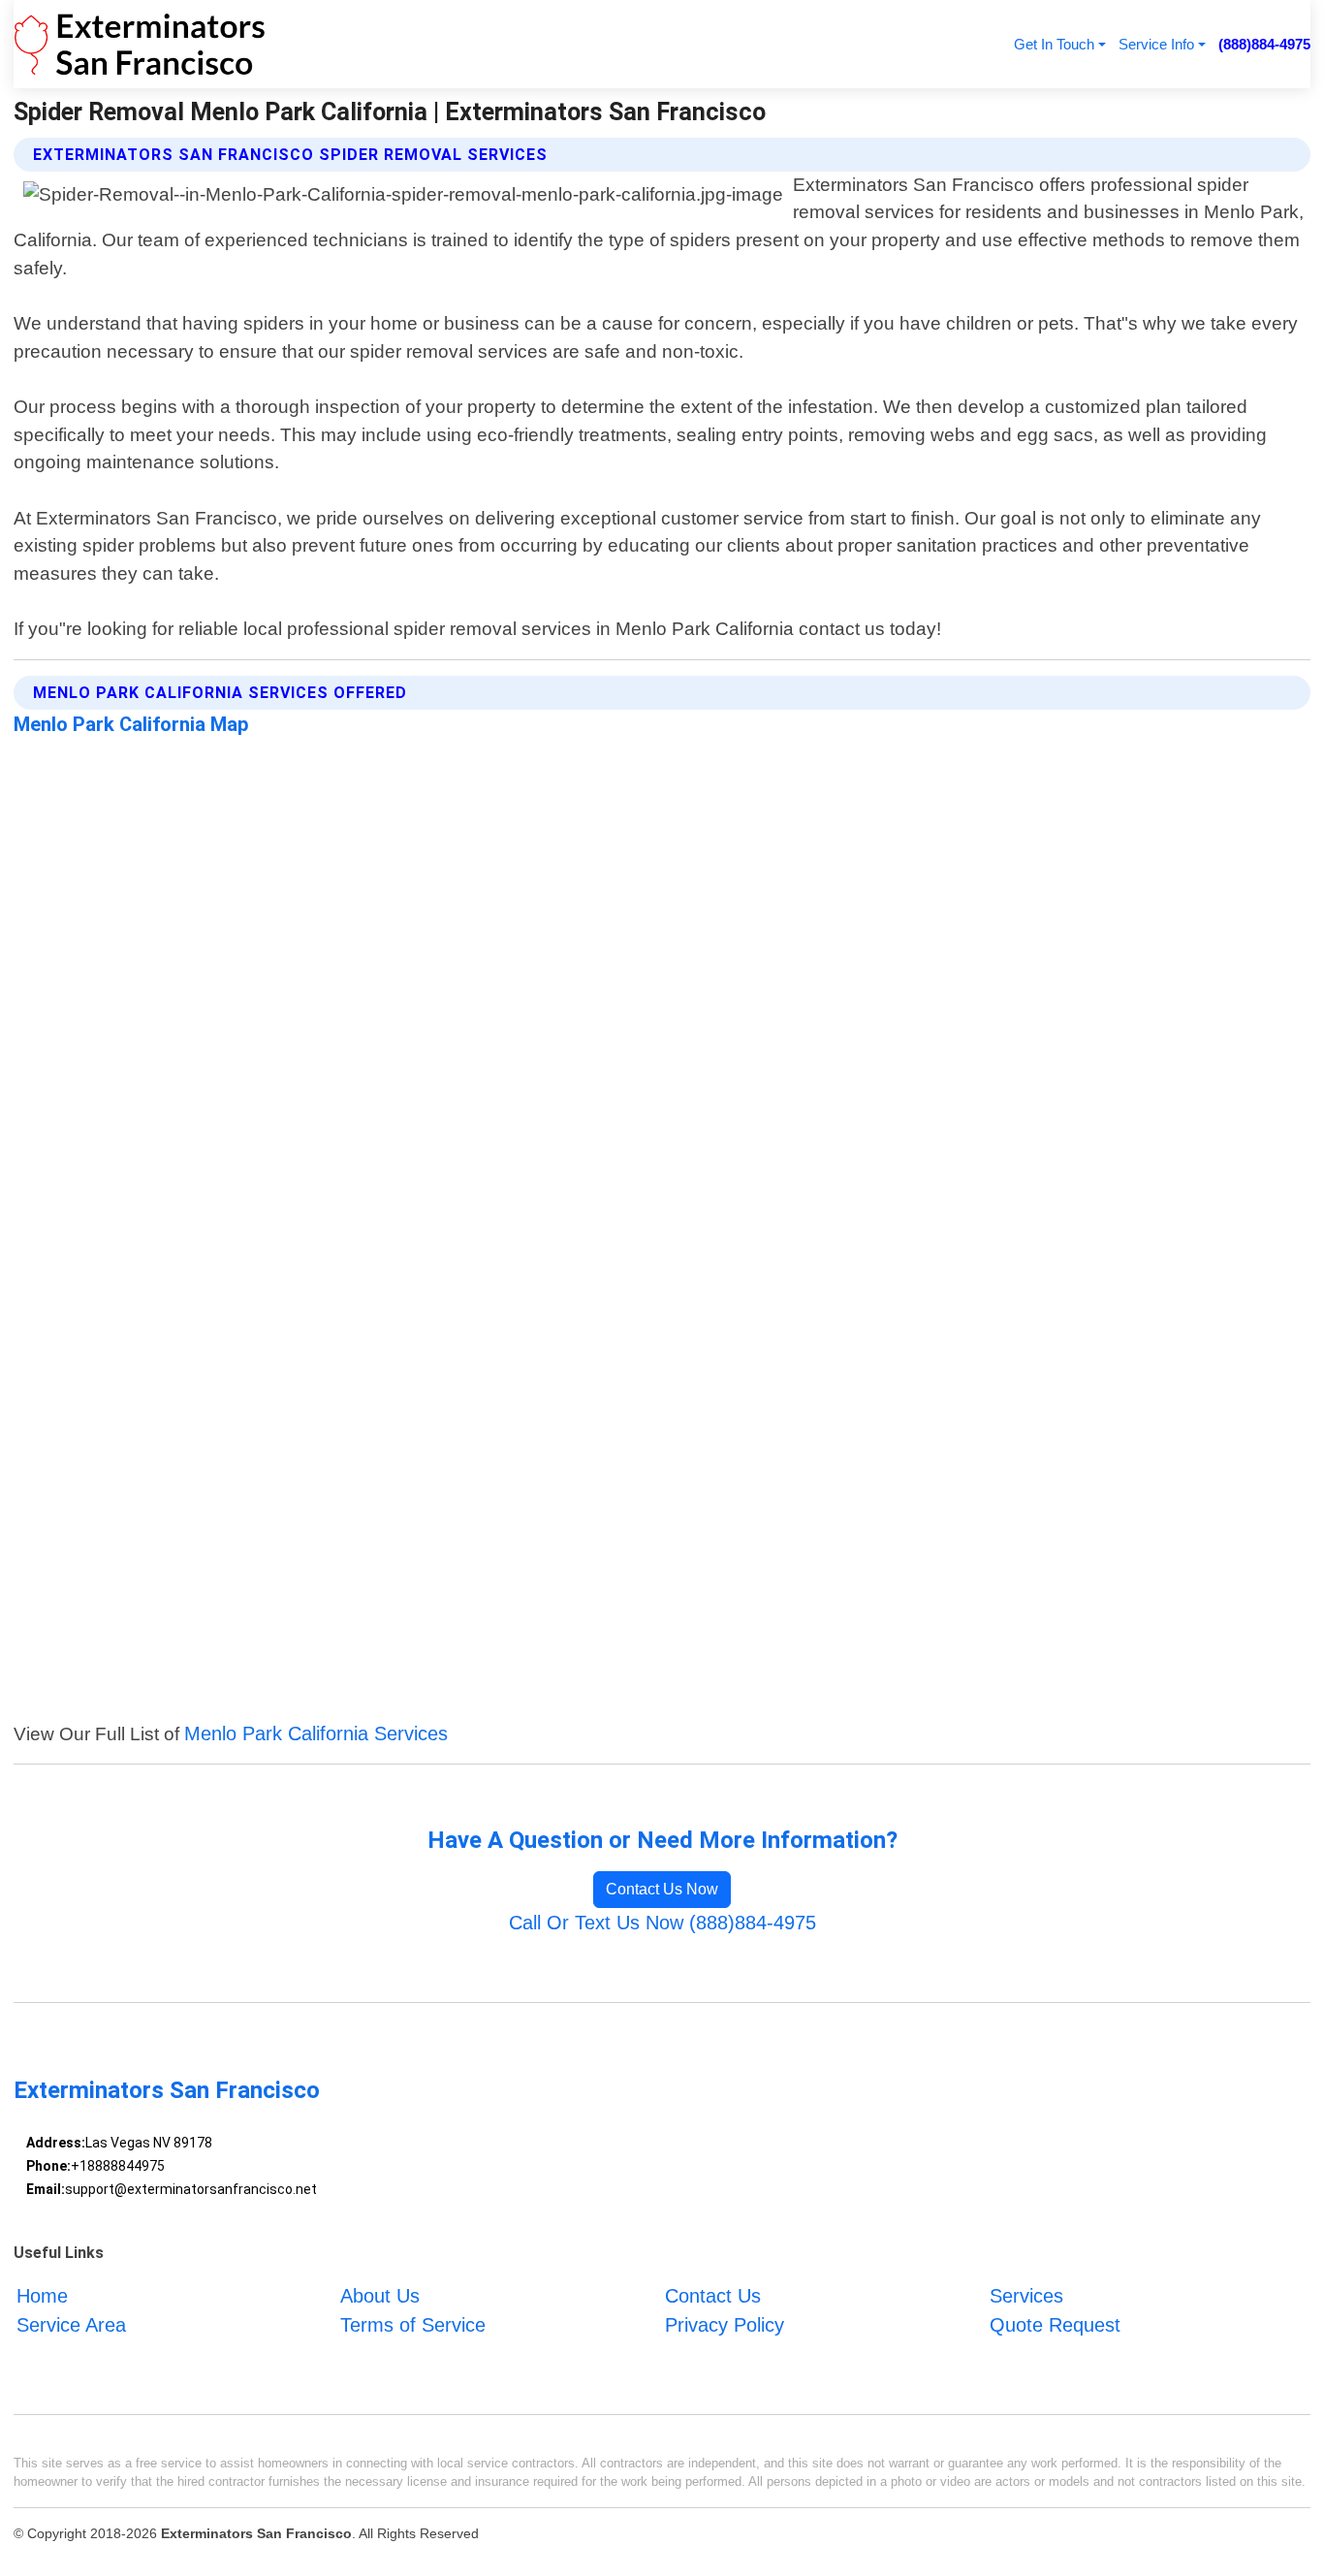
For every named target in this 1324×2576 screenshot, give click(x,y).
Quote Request (1055, 2325)
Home (42, 2296)
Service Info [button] (1156, 44)
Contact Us (713, 2296)
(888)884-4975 (1264, 44)
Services (1026, 2296)
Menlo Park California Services (316, 1733)
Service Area (71, 2325)
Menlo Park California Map (131, 724)
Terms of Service (413, 2325)
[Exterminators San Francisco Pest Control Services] (140, 44)
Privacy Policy (725, 2325)
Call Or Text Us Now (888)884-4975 (662, 1923)
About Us (380, 2296)
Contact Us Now (662, 1889)
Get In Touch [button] (1054, 44)
